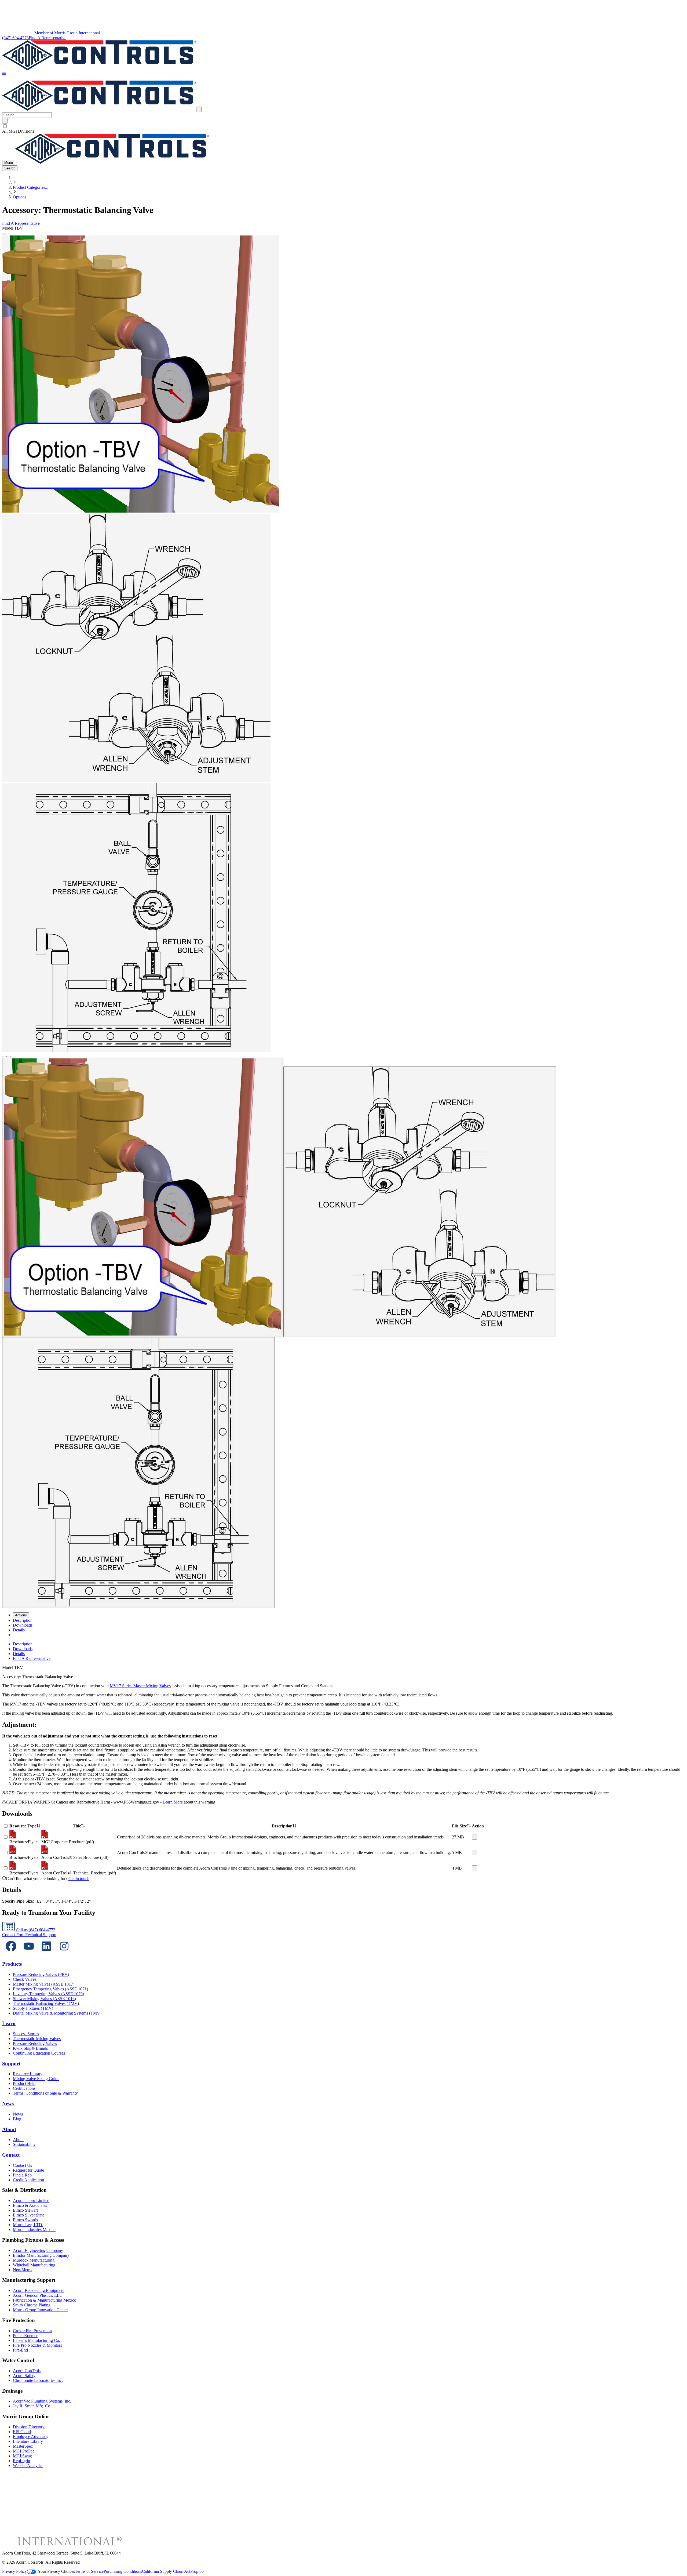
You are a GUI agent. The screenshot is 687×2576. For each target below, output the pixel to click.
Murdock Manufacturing (34, 2260)
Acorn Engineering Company (38, 2250)
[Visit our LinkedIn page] (46, 1953)
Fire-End (20, 2350)
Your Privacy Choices (56, 2571)
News (8, 2104)
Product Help (24, 2083)
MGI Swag (22, 2456)
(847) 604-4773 (15, 38)
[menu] (343, 1651)
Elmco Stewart (25, 2210)
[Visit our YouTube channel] (29, 1953)
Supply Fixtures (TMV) (33, 2008)
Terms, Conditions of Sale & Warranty (45, 2093)
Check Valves (25, 1979)
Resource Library (28, 2074)
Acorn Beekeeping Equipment (39, 2290)
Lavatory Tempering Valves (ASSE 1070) (48, 1994)
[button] (4, 74)
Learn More (173, 1802)
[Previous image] (4, 1057)
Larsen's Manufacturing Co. (36, 2340)
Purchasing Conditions (123, 2571)
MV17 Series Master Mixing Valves (140, 1686)
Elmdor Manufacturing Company (41, 2255)
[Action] (474, 1837)
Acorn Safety (24, 2376)
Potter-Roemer (25, 2336)
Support (11, 2064)
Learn (9, 2023)
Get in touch (79, 1879)
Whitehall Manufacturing (34, 2265)
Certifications (24, 2088)
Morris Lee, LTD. (28, 2225)
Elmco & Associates (30, 2205)
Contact (11, 2155)
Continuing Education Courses (39, 2053)
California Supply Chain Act (166, 2571)
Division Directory (29, 2427)
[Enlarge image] (4, 234)
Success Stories (26, 2034)
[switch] (5, 126)
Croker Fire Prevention (32, 2331)
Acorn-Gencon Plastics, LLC (38, 2295)
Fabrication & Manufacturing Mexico (45, 2300)
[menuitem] (23, 1620)
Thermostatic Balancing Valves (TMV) (46, 2003)
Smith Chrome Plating (32, 2305)
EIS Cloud (22, 2432)
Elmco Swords (25, 2220)
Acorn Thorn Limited (31, 2201)
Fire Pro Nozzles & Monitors (37, 2345)
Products (12, 1964)
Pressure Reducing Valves (35, 2043)
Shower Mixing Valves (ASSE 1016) (44, 1999)
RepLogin (21, 2461)
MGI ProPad (24, 2451)
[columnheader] (25, 1826)
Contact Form (14, 1935)
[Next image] (9, 1057)
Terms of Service (89, 2571)
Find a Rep (22, 2175)
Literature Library (28, 2441)
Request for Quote (28, 2170)
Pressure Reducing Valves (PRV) (41, 1974)
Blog (17, 2119)
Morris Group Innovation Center (40, 2310)
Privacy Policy (14, 2571)
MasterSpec (23, 2446)
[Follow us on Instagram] (64, 1953)
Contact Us (22, 2165)
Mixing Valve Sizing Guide (36, 2079)
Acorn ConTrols (27, 2371)
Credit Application (28, 2180)
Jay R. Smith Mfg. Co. (32, 2406)
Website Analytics (28, 2466)
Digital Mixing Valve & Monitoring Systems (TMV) (57, 2013)
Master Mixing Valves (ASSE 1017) (44, 1984)
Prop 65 (197, 2571)
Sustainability (24, 2144)
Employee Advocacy (31, 2437)
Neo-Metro (22, 2270)
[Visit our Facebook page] (11, 1953)
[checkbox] (343, 126)
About (9, 2129)
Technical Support (41, 1935)
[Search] (5, 121)
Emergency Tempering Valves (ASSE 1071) (50, 1989)
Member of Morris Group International (67, 33)
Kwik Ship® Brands (30, 2048)
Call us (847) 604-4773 (35, 1930)
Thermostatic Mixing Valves (37, 2039)
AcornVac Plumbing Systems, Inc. (42, 2401)
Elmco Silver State (29, 2215)
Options (20, 197)
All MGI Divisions (18, 131)
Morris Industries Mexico (34, 2229)
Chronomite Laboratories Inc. (38, 2380)
